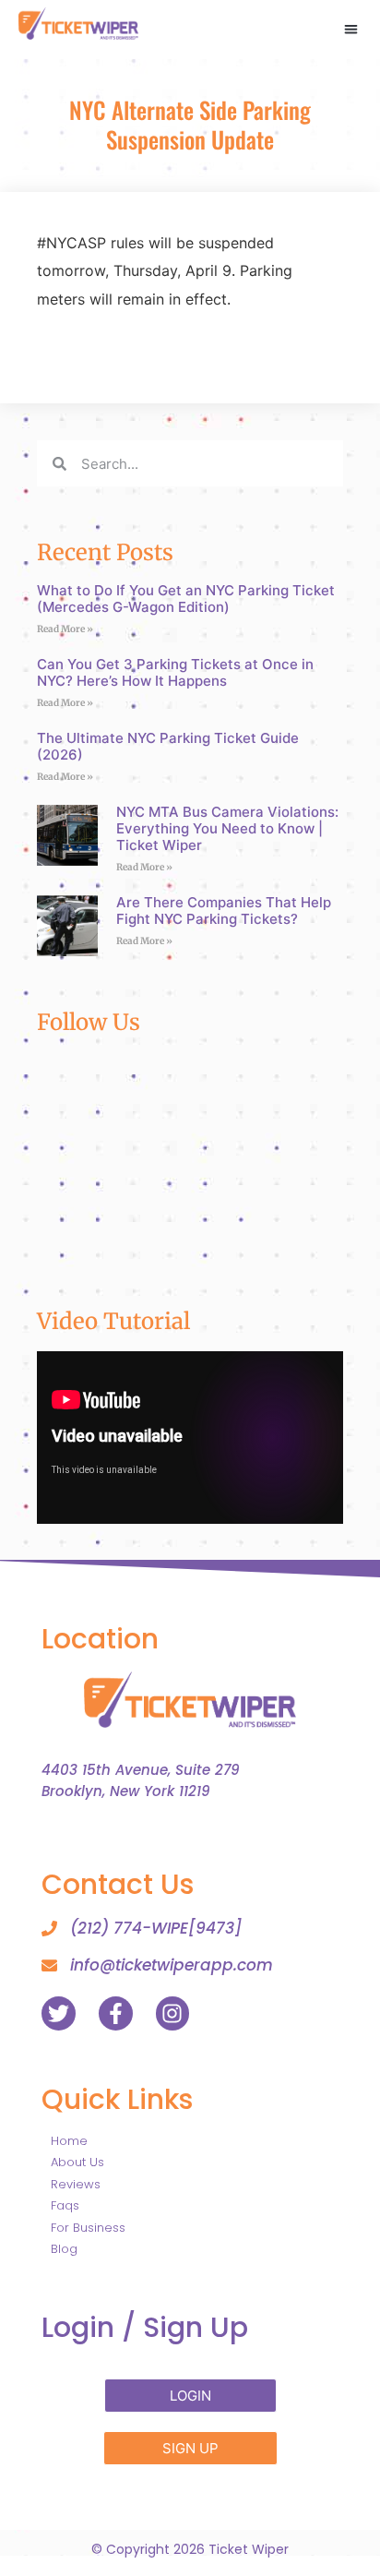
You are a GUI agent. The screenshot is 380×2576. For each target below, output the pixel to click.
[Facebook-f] (116, 2013)
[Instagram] (173, 2013)
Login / (145, 2327)
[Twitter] (59, 2013)
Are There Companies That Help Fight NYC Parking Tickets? (224, 911)
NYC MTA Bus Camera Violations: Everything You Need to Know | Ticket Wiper (227, 828)
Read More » (65, 629)
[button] (351, 29)
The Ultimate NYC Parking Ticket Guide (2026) (168, 746)
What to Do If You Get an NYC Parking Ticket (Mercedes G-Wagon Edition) (186, 599)
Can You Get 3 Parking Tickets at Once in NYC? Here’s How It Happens (175, 672)
